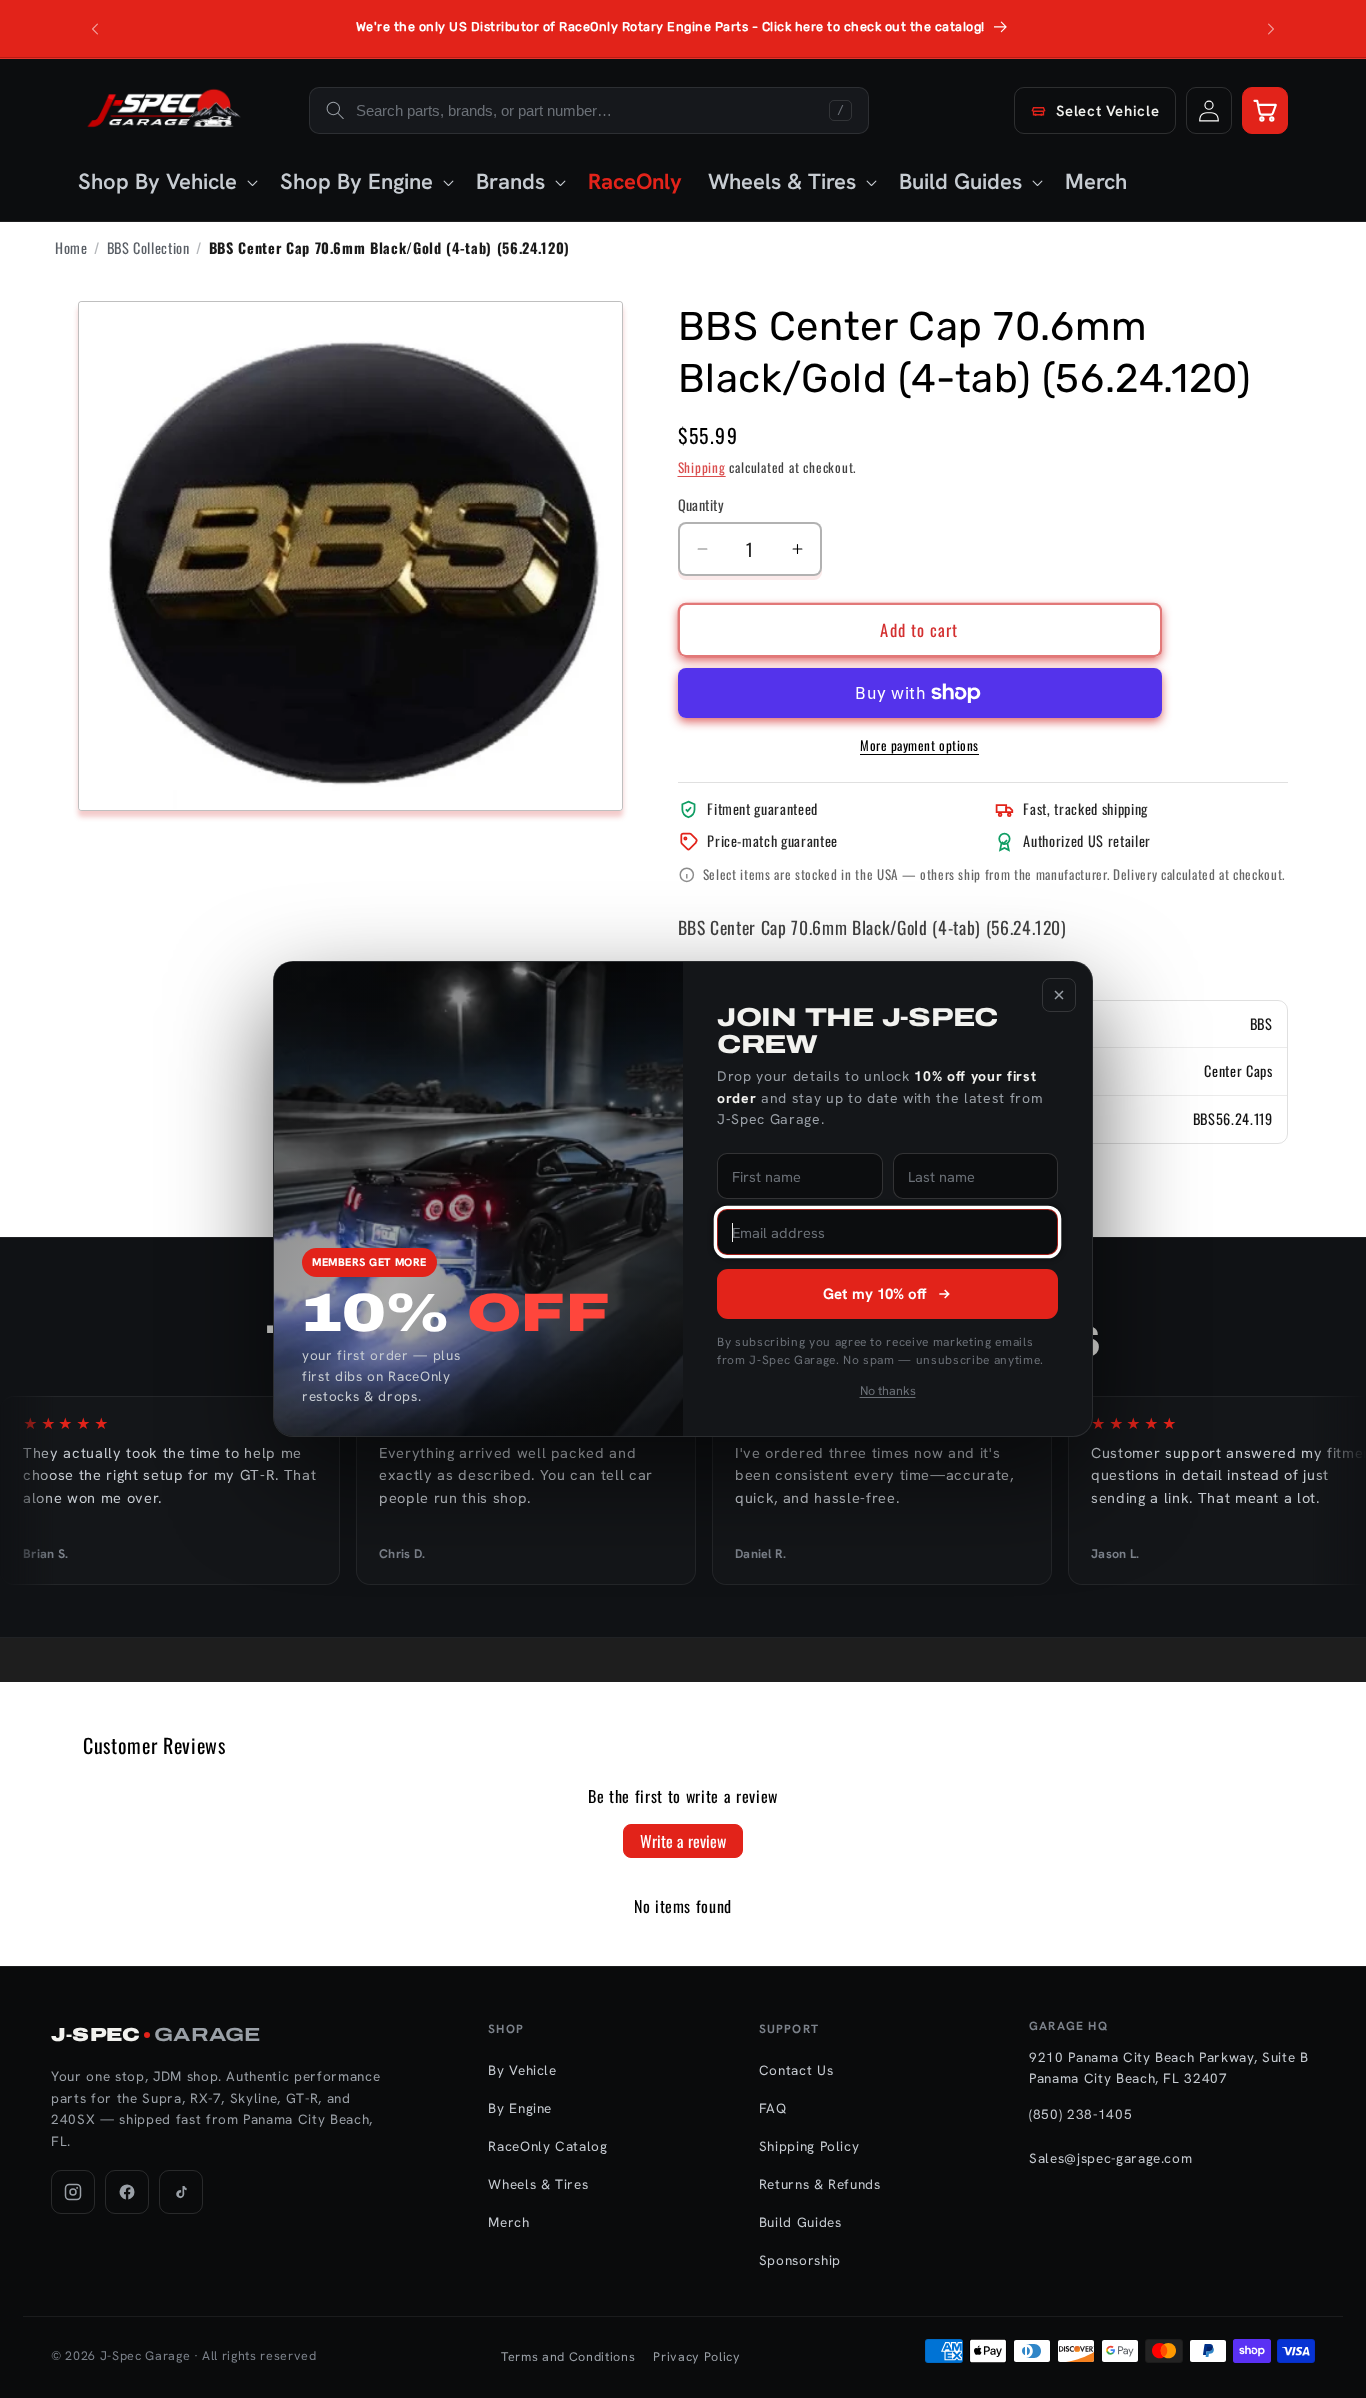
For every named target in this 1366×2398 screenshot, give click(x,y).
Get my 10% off (875, 1294)
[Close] (1059, 995)
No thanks (888, 1390)
